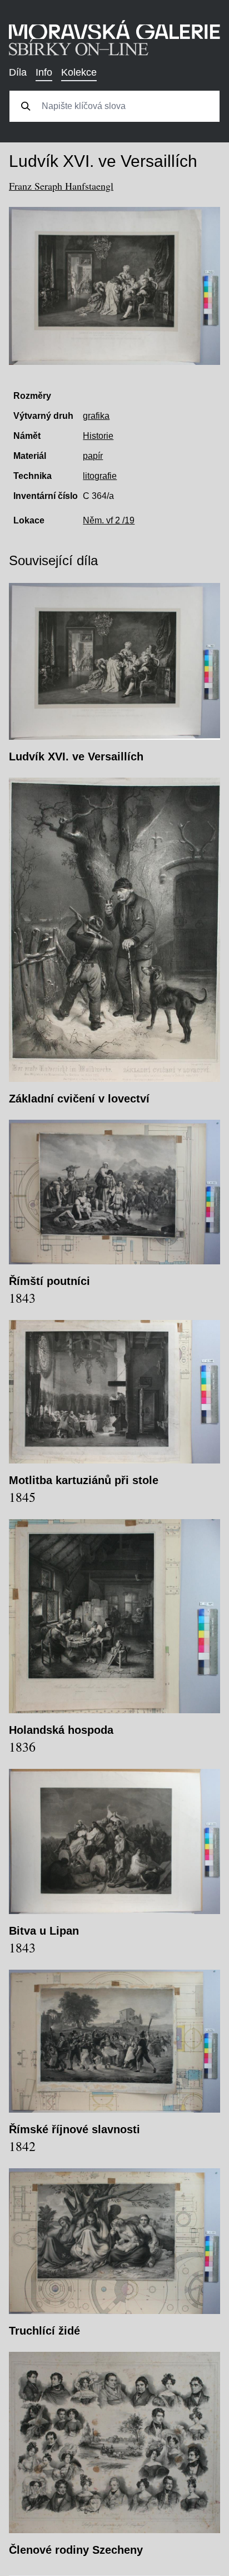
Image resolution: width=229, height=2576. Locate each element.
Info (44, 72)
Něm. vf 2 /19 (109, 520)
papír (93, 456)
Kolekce (79, 72)
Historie (98, 436)
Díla (18, 72)
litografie (100, 476)
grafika (96, 416)
